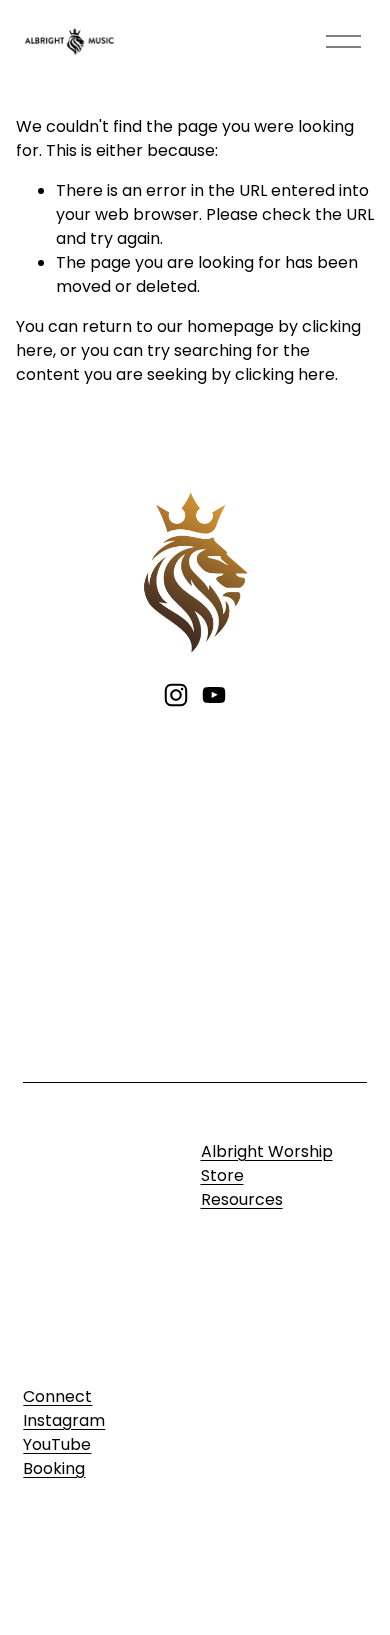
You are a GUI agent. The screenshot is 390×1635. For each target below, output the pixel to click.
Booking (54, 1468)
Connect (57, 1396)
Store (222, 1175)
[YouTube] (214, 695)
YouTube (57, 1444)
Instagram (64, 1420)
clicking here (285, 374)
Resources (242, 1199)
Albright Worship (267, 1151)
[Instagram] (176, 695)
